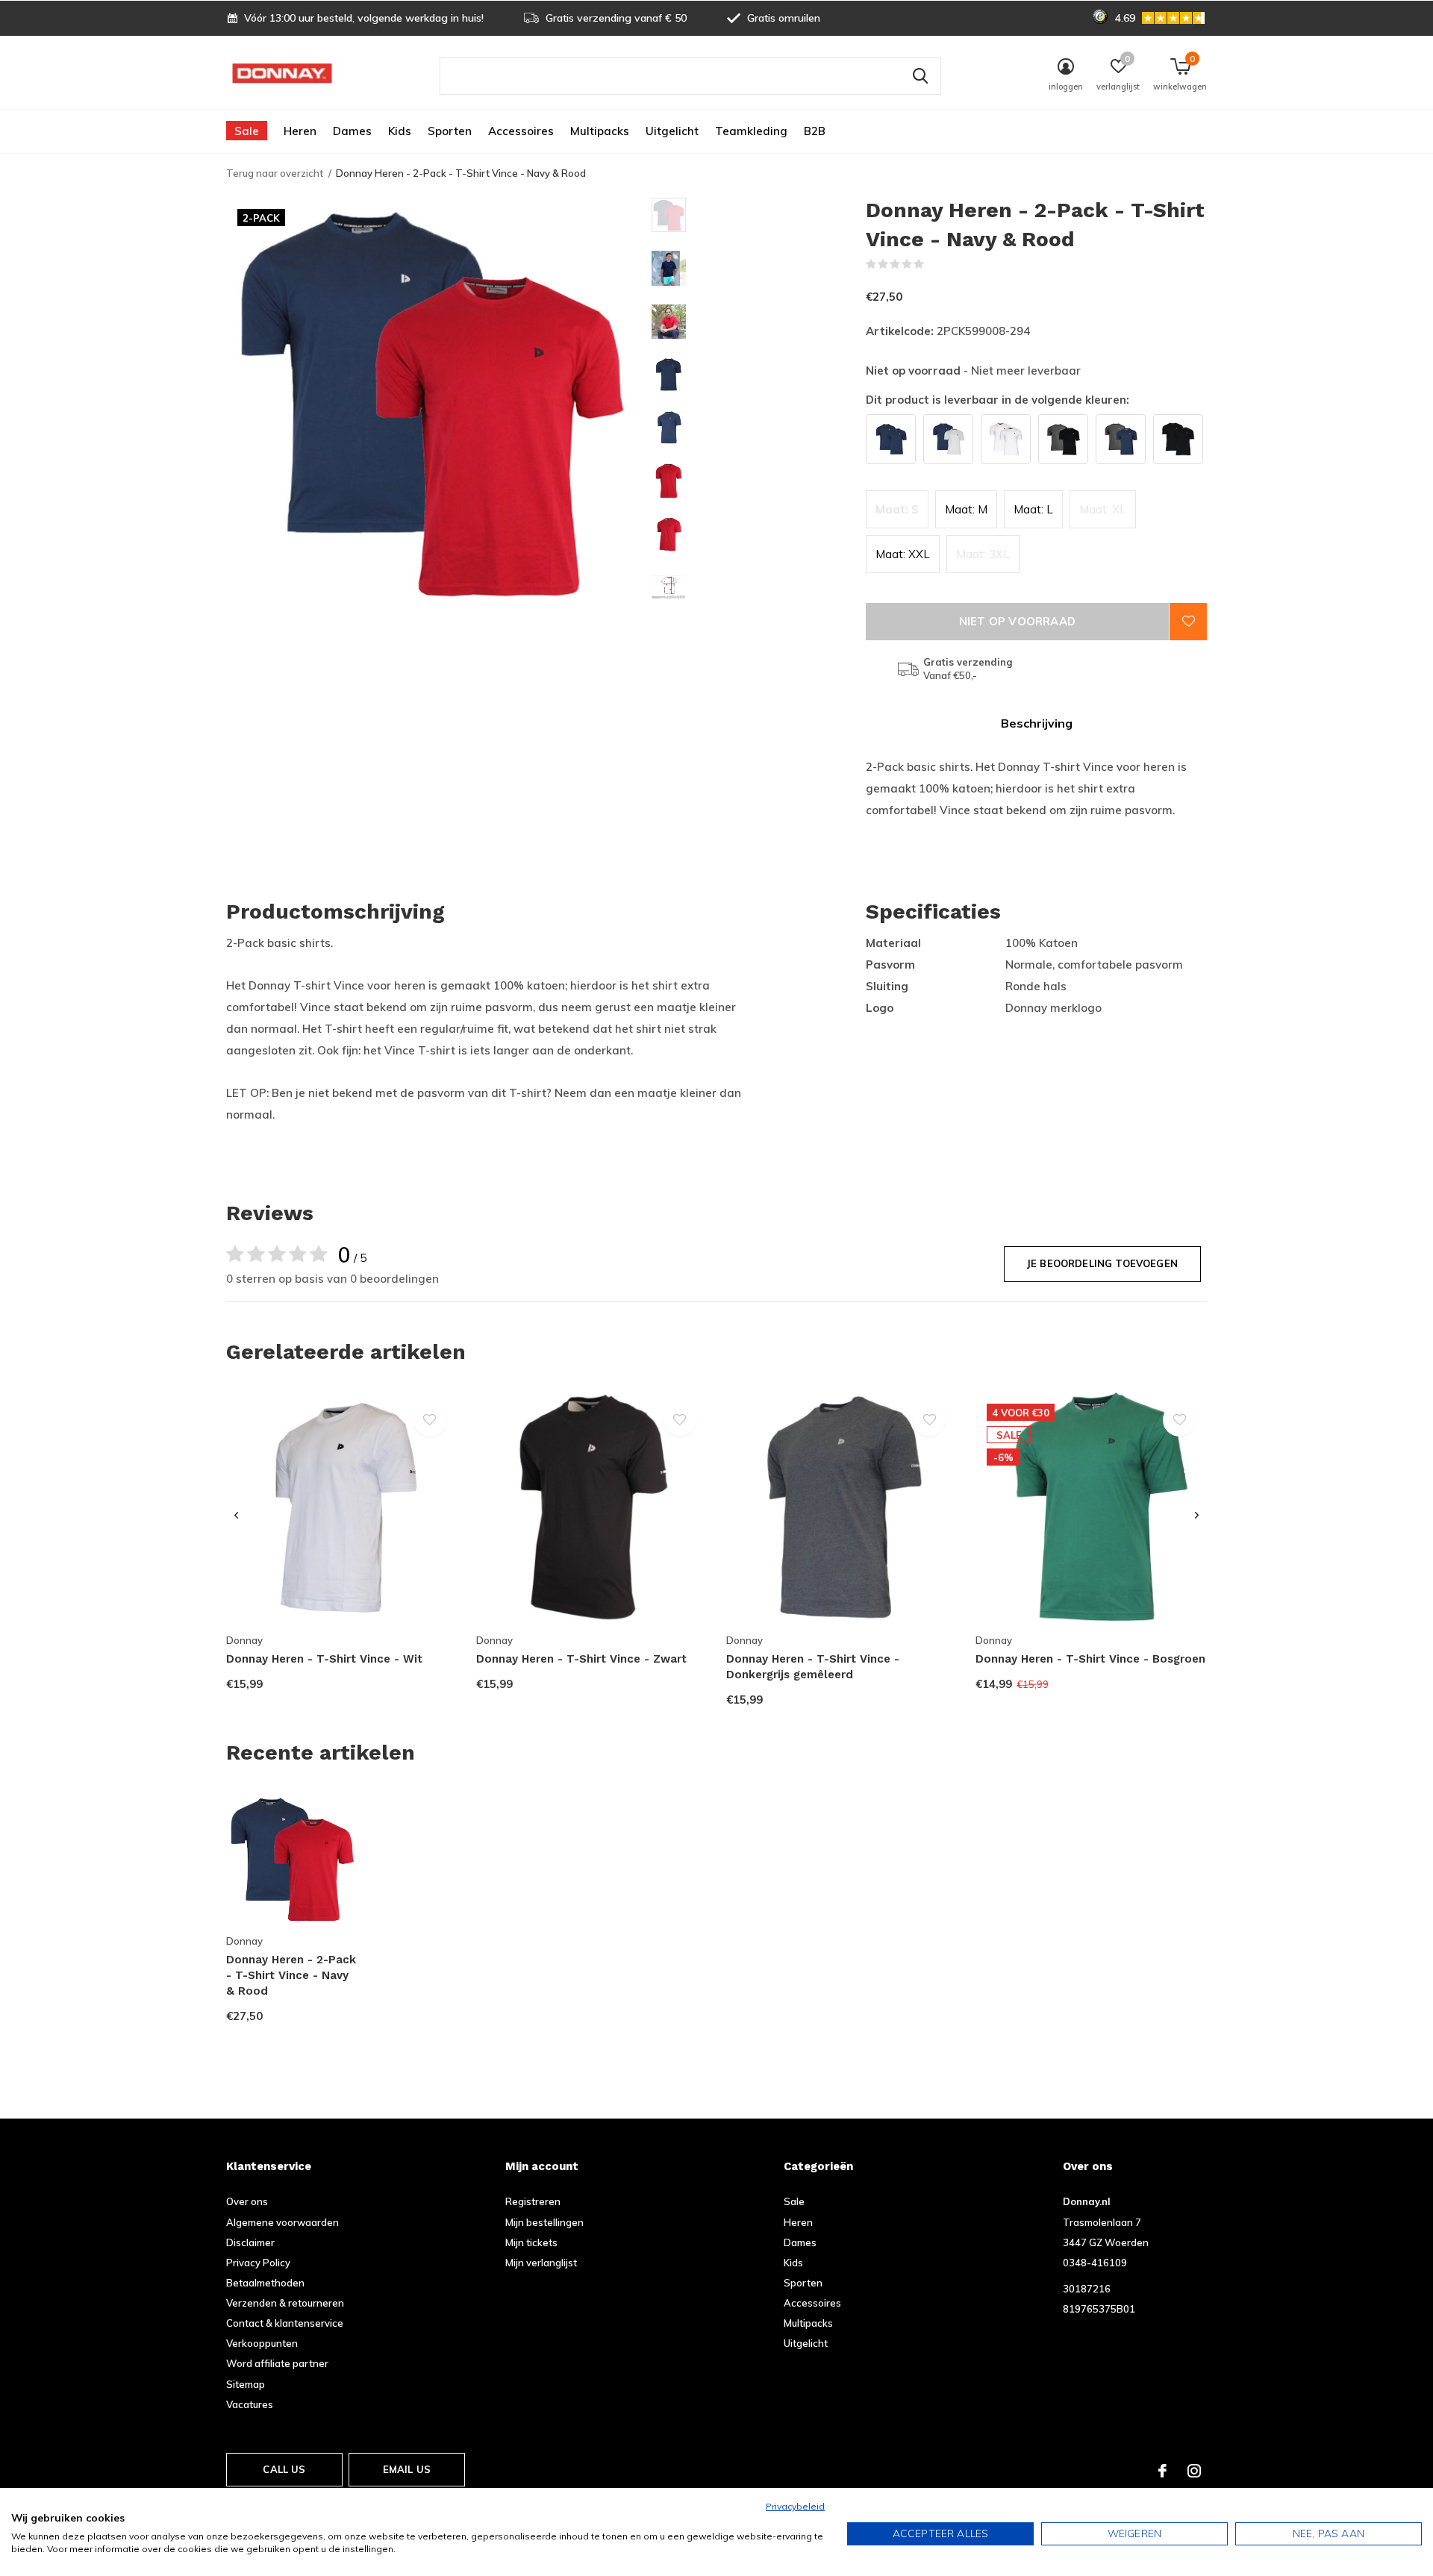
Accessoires (521, 131)
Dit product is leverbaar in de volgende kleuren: (998, 400)
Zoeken (920, 76)
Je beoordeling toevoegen (1102, 1263)
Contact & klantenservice (285, 2323)
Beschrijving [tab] (1037, 723)
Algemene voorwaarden (282, 2222)
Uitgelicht (672, 131)
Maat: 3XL (983, 554)
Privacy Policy (258, 2263)
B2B (815, 131)
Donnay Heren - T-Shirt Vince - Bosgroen (1090, 1659)
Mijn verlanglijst (541, 2263)
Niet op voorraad (1017, 621)
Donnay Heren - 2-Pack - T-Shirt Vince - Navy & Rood (291, 1975)
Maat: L (1033, 509)
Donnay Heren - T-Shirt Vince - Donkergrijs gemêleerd (813, 1667)
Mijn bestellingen (544, 2222)
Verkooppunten (262, 2343)
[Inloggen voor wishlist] (1188, 622)
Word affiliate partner (277, 2363)
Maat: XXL (903, 554)
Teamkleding (751, 131)
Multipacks (600, 131)
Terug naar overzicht (275, 173)
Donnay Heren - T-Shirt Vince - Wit (324, 1659)
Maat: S (897, 509)
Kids (400, 131)
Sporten (450, 131)
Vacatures (250, 2404)
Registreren (533, 2201)
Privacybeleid (795, 2506)
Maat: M (966, 509)
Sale (247, 131)
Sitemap (246, 2384)
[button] (759, 215)
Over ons (247, 2201)
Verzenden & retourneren (285, 2303)
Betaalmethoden (265, 2283)
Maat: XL (1103, 509)
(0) (934, 264)
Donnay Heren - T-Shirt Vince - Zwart (581, 1659)
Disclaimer (250, 2242)
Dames (352, 131)
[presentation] (236, 1516)
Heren (300, 131)
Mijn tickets (531, 2242)
